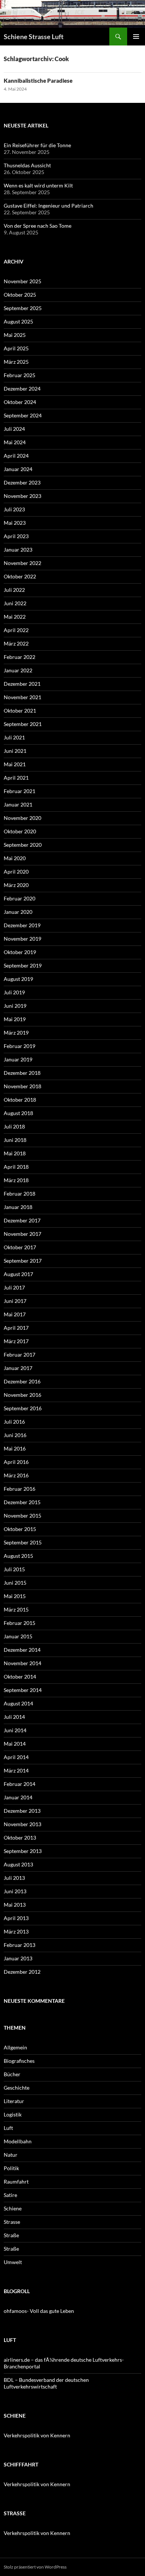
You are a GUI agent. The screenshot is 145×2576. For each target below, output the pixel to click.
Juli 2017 (14, 1287)
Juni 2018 (15, 1140)
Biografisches (19, 2061)
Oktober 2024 (20, 402)
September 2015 (23, 1542)
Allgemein (15, 2047)
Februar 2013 (20, 1945)
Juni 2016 (15, 1435)
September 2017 (23, 1261)
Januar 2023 (18, 550)
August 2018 (18, 1113)
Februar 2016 (20, 1489)
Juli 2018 (14, 1126)
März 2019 (16, 1033)
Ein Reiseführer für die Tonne (37, 145)
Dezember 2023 (22, 482)
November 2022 (22, 563)
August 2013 (18, 1864)
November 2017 (22, 1234)
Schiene (13, 2208)
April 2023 (16, 536)
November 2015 (22, 1516)
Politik (11, 2168)
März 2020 (16, 885)
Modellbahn (18, 2141)
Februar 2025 (20, 375)
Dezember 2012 (22, 1972)
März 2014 (16, 1770)
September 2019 (23, 965)
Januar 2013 (18, 1958)
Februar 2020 (20, 898)
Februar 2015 (20, 1623)
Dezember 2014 (22, 1650)
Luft (8, 2128)
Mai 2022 (15, 617)
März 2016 (16, 1475)
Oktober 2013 (20, 1838)
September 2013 (23, 1851)
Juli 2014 (14, 1717)
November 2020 (22, 818)
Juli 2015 (14, 1569)
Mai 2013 (15, 1905)
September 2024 (23, 415)
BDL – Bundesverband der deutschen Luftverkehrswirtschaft (46, 2383)
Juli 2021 (14, 737)
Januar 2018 (18, 1207)
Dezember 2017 (22, 1220)
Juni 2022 (15, 603)
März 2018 (16, 1180)
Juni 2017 (15, 1301)
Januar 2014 (18, 1797)
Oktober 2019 (20, 952)
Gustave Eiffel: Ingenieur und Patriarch (49, 206)
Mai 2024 (15, 442)
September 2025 (23, 308)
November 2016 (22, 1395)
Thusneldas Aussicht (27, 165)
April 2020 (16, 872)
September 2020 (23, 845)
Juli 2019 (14, 992)
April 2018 (16, 1167)
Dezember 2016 (22, 1381)
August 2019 (18, 979)
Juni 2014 (15, 1730)
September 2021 (23, 724)
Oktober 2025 (20, 295)
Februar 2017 (20, 1355)
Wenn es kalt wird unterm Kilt (38, 185)
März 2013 (16, 1931)
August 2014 (18, 1703)
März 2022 (16, 643)
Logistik (13, 2114)
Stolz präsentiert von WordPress (35, 2567)
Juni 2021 (15, 751)
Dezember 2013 (22, 1811)
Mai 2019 (15, 1019)
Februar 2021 (20, 791)
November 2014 (22, 1663)
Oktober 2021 (20, 711)
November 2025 (22, 281)
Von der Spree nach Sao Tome (38, 226)
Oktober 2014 (20, 1677)
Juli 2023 (14, 509)
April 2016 (16, 1462)
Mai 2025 (15, 335)
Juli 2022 (14, 590)
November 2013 (22, 1824)
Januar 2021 (18, 804)
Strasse (12, 2222)
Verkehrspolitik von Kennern (37, 2435)
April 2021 (16, 778)
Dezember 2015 (22, 1502)
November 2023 (22, 496)
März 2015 (16, 1609)
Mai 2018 (15, 1153)
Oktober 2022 (20, 576)
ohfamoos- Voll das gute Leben (39, 2311)
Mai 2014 (15, 1744)
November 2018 (22, 1086)
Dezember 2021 (22, 684)
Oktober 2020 (20, 831)
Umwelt (13, 2262)
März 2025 (16, 362)
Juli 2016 (14, 1422)
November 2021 (22, 697)
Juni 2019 (15, 1006)
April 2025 (16, 348)
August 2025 (18, 321)
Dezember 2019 (22, 925)
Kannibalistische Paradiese (38, 80)
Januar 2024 (18, 469)
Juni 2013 (15, 1891)
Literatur (14, 2101)
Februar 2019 (20, 1046)
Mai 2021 (15, 764)
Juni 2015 (15, 1583)
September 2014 (23, 1690)
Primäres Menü (136, 37)
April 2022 (16, 630)
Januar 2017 (18, 1368)
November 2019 (22, 939)
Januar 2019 (18, 1059)
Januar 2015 (18, 1636)
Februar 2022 (20, 657)
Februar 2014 (20, 1784)
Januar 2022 (18, 670)
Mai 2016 (15, 1448)
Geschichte (17, 2088)
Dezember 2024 (22, 389)
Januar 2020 (18, 912)
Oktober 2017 (20, 1247)
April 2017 (16, 1328)
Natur (11, 2155)
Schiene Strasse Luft (34, 37)
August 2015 (18, 1556)
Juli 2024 (14, 429)
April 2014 (16, 1757)
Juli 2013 (14, 1878)
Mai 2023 (15, 523)
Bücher (12, 2074)
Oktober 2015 (20, 1529)
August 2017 (18, 1274)
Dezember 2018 (22, 1073)
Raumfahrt (16, 2182)
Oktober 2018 (20, 1100)
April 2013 (16, 1918)
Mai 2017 (15, 1314)
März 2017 (16, 1341)
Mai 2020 (15, 858)
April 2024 (16, 456)
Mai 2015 (15, 1596)
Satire (10, 2195)
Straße (11, 2235)
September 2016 (23, 1408)
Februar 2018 (20, 1194)
